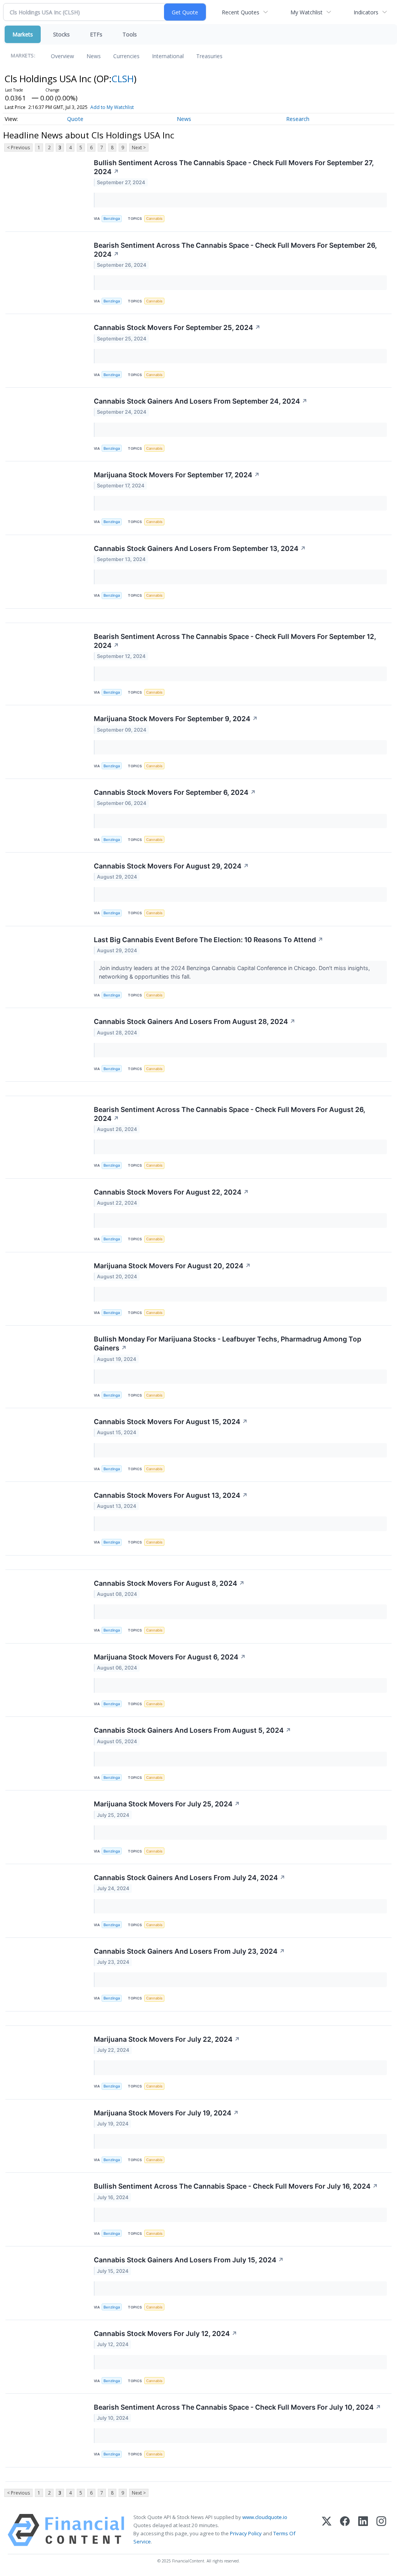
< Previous (18, 148)
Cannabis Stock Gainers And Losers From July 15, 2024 (189, 2260)
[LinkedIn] (363, 2530)
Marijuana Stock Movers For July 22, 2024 (167, 2039)
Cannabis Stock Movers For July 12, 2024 (166, 2333)
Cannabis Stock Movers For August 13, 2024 (171, 1495)
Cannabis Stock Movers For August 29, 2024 (171, 866)
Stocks (61, 34)
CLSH (123, 79)
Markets (23, 34)
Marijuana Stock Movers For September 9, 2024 (176, 719)
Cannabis (154, 218)
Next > (139, 148)
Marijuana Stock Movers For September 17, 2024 (177, 475)
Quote (75, 119)
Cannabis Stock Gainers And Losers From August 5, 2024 (192, 1730)
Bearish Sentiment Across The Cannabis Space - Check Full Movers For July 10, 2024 (237, 2407)
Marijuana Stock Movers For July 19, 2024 (166, 2113)
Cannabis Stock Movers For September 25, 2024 (177, 327)
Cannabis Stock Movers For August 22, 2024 (171, 1192)
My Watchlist (306, 12)
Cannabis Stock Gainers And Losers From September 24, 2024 (201, 401)
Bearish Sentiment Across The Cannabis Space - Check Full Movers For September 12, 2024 (235, 641)
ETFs (96, 34)
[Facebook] (345, 2530)
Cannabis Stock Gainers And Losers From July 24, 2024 (190, 1878)
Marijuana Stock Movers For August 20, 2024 (172, 1266)
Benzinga (112, 218)
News (94, 56)
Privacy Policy (246, 2533)
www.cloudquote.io (265, 2517)
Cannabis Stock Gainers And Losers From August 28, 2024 (195, 1021)
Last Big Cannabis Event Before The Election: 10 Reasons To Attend (209, 940)
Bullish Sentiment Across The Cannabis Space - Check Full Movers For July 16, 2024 (236, 2186)
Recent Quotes (241, 12)
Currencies (126, 56)
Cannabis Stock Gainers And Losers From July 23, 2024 (189, 1951)
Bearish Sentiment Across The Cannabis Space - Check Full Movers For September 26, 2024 (235, 250)
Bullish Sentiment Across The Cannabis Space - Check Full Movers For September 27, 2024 (234, 167)
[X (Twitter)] (327, 2530)
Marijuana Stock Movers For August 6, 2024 (170, 1657)
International (168, 56)
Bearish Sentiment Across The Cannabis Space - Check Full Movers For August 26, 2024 (230, 1114)
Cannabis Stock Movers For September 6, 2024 (175, 792)
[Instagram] (381, 2530)
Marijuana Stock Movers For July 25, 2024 (167, 1804)
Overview (62, 56)
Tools (130, 34)
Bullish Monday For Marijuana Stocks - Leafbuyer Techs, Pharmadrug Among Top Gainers (228, 1343)
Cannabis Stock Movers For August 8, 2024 (169, 1583)
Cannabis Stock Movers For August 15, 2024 (171, 1422)
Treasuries (209, 56)
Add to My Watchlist (112, 107)
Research (298, 119)
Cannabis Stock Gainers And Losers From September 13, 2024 (200, 548)
